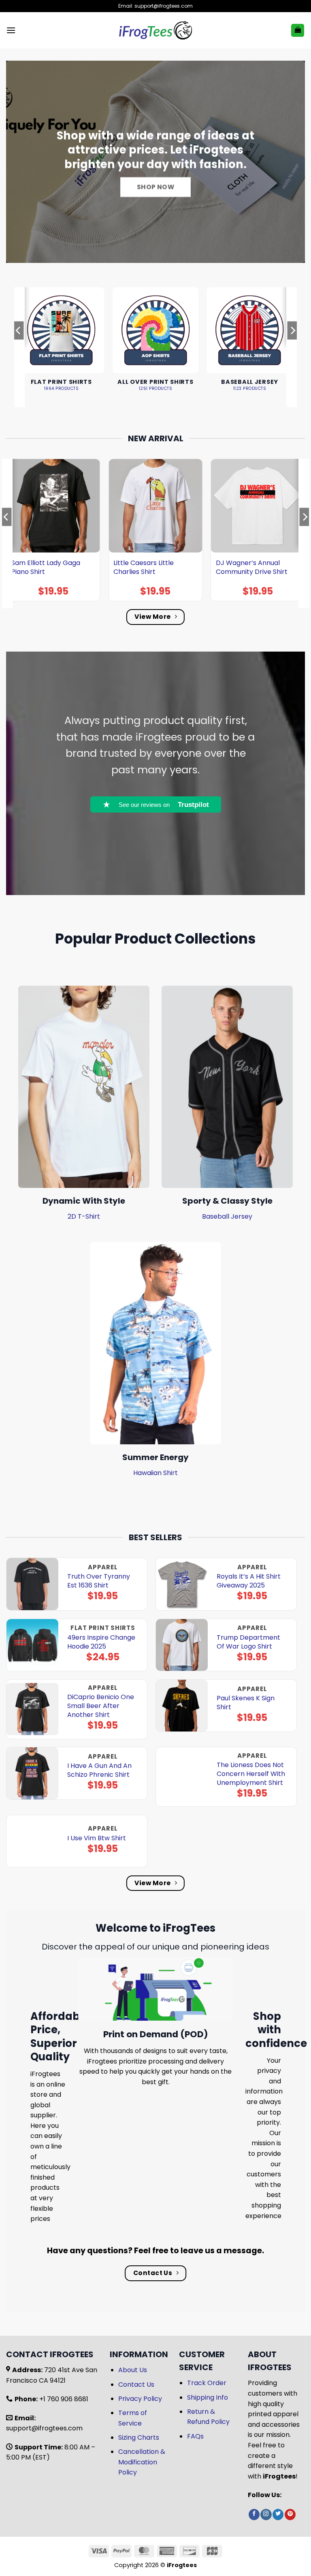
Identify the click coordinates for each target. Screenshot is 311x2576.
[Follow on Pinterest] (290, 2515)
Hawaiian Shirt (155, 1473)
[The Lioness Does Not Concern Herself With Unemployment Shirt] (182, 1777)
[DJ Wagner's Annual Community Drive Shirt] (258, 506)
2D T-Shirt (84, 1216)
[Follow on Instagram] (266, 2515)
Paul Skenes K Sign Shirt (246, 1703)
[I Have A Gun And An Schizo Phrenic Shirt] (33, 1773)
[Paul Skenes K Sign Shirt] (182, 1706)
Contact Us (136, 2384)
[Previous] (19, 347)
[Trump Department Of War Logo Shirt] (182, 1645)
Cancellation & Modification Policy (142, 2462)
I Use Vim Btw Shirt (97, 1838)
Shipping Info (208, 2397)
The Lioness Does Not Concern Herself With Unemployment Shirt (251, 1774)
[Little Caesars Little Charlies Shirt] (155, 506)
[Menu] (11, 30)
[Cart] (298, 31)
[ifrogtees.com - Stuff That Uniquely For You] (156, 30)
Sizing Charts (139, 2437)
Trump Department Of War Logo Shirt (248, 1642)
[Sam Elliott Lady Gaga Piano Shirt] (53, 506)
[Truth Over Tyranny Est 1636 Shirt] (33, 1584)
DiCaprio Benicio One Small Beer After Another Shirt (101, 1706)
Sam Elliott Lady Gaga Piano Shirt (46, 567)
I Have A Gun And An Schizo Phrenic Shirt (99, 1770)
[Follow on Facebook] (254, 2515)
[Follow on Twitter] (278, 2515)
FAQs (195, 2436)
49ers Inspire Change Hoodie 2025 (101, 1642)
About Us (133, 2370)
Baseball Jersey (227, 1216)
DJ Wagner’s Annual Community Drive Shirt (252, 567)
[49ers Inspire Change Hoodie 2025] (33, 1645)
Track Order (207, 2383)
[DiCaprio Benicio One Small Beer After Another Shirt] (33, 1709)
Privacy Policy (140, 2399)
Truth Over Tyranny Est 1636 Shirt (99, 1581)
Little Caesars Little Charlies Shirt (144, 567)
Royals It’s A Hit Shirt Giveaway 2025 (249, 1581)
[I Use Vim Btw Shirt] (33, 1841)
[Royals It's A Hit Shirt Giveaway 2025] (182, 1584)
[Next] (292, 347)
